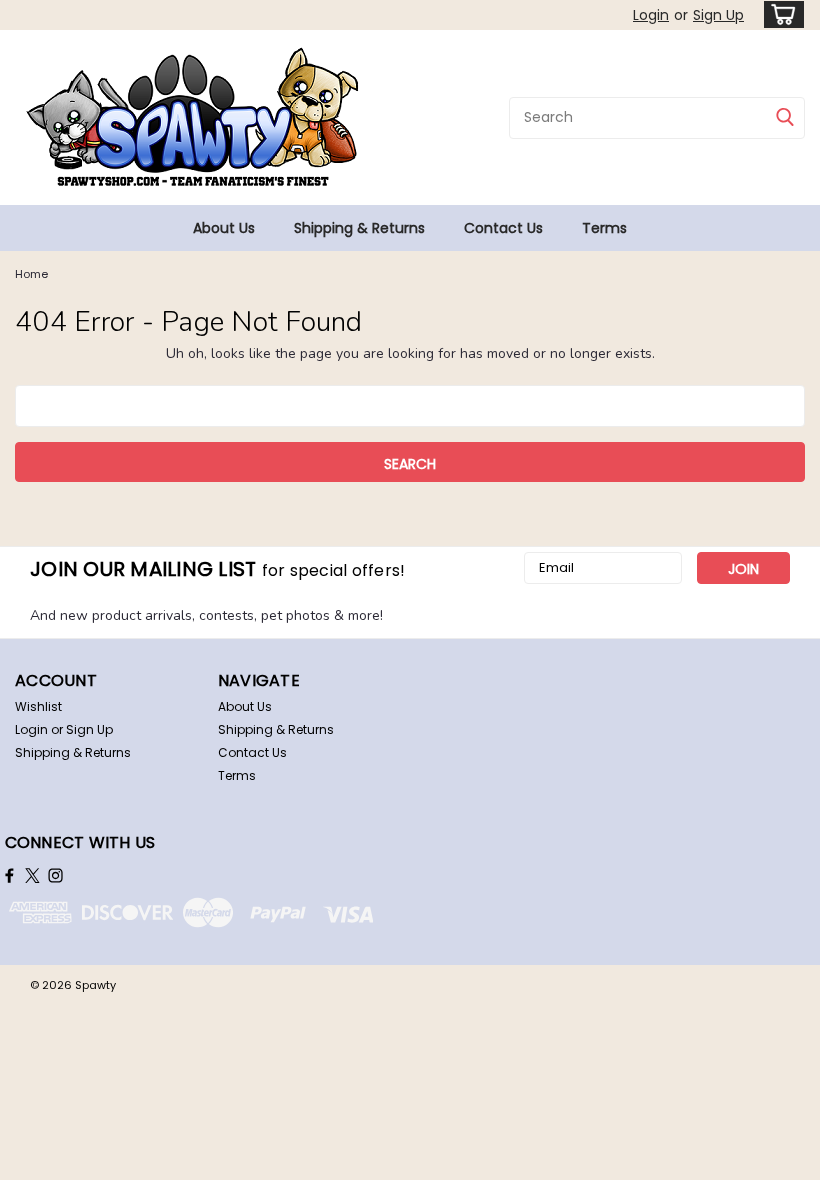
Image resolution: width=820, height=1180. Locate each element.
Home (31, 274)
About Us (224, 228)
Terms (604, 228)
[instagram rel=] (55, 875)
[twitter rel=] (32, 875)
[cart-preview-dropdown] (779, 14)
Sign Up (718, 15)
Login (651, 15)
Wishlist (38, 706)
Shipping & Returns (359, 228)
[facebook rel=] (9, 875)
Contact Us (503, 228)
